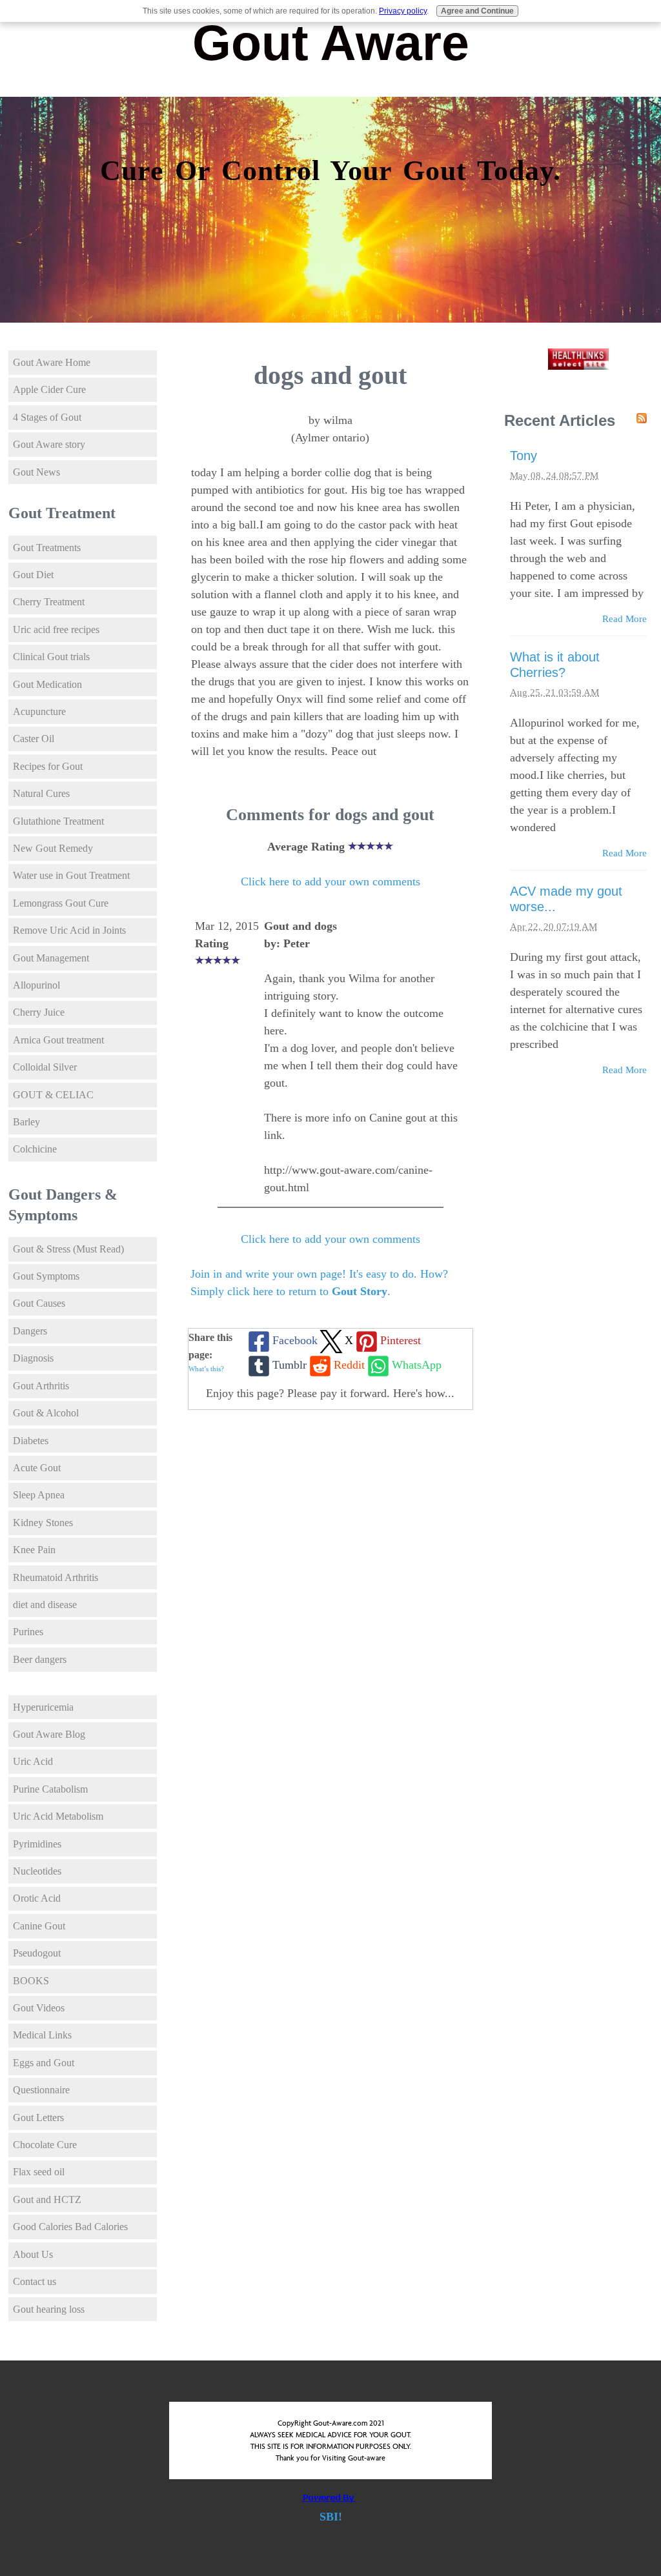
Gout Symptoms (46, 1276)
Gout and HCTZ (47, 2199)
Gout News (36, 472)
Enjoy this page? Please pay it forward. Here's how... (330, 1393)
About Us (33, 2254)
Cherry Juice (39, 1012)
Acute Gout (37, 1468)
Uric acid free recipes (56, 629)
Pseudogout (37, 1953)
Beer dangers (40, 1659)
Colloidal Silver (45, 1067)
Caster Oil (34, 739)
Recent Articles (560, 420)
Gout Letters (38, 2118)
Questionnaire (41, 2090)
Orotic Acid (37, 1898)
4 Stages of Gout (47, 417)
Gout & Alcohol (46, 1413)
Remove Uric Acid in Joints (69, 930)
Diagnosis (33, 1358)
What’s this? (206, 1369)
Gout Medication (47, 684)
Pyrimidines (37, 1844)
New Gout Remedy (53, 848)
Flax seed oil (39, 2172)
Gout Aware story (49, 444)
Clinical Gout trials (51, 657)
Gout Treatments (47, 548)
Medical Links (42, 2035)
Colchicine (35, 1149)
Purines (28, 1632)
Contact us (35, 2281)
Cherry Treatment (49, 602)
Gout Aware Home (52, 362)
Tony (524, 456)
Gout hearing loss (49, 2309)
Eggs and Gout (44, 2063)
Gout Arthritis (41, 1386)
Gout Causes (39, 1303)
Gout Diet (33, 575)
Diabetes (31, 1441)
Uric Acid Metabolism (58, 1816)
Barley (26, 1122)
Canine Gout (39, 1926)
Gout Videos (39, 2008)
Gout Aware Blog (49, 1734)
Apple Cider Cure (49, 389)
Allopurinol (36, 985)
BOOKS (31, 1981)
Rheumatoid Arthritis (56, 1577)
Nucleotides (37, 1871)
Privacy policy (403, 11)
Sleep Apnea (39, 1495)
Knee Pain (34, 1550)
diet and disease (45, 1605)
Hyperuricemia (43, 1707)
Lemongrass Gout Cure (61, 903)
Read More (625, 619)
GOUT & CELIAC (53, 1095)
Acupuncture (39, 711)
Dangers (30, 1331)
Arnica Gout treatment (58, 1040)
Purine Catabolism (50, 1789)
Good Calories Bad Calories (70, 2227)
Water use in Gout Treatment (71, 875)
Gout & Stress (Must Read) (68, 1249)
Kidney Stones (43, 1523)
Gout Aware (331, 43)
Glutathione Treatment (58, 821)
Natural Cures (41, 793)
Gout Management (51, 958)
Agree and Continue (477, 11)
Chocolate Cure (45, 2145)
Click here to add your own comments (330, 881)
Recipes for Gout (48, 766)
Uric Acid (33, 1761)
